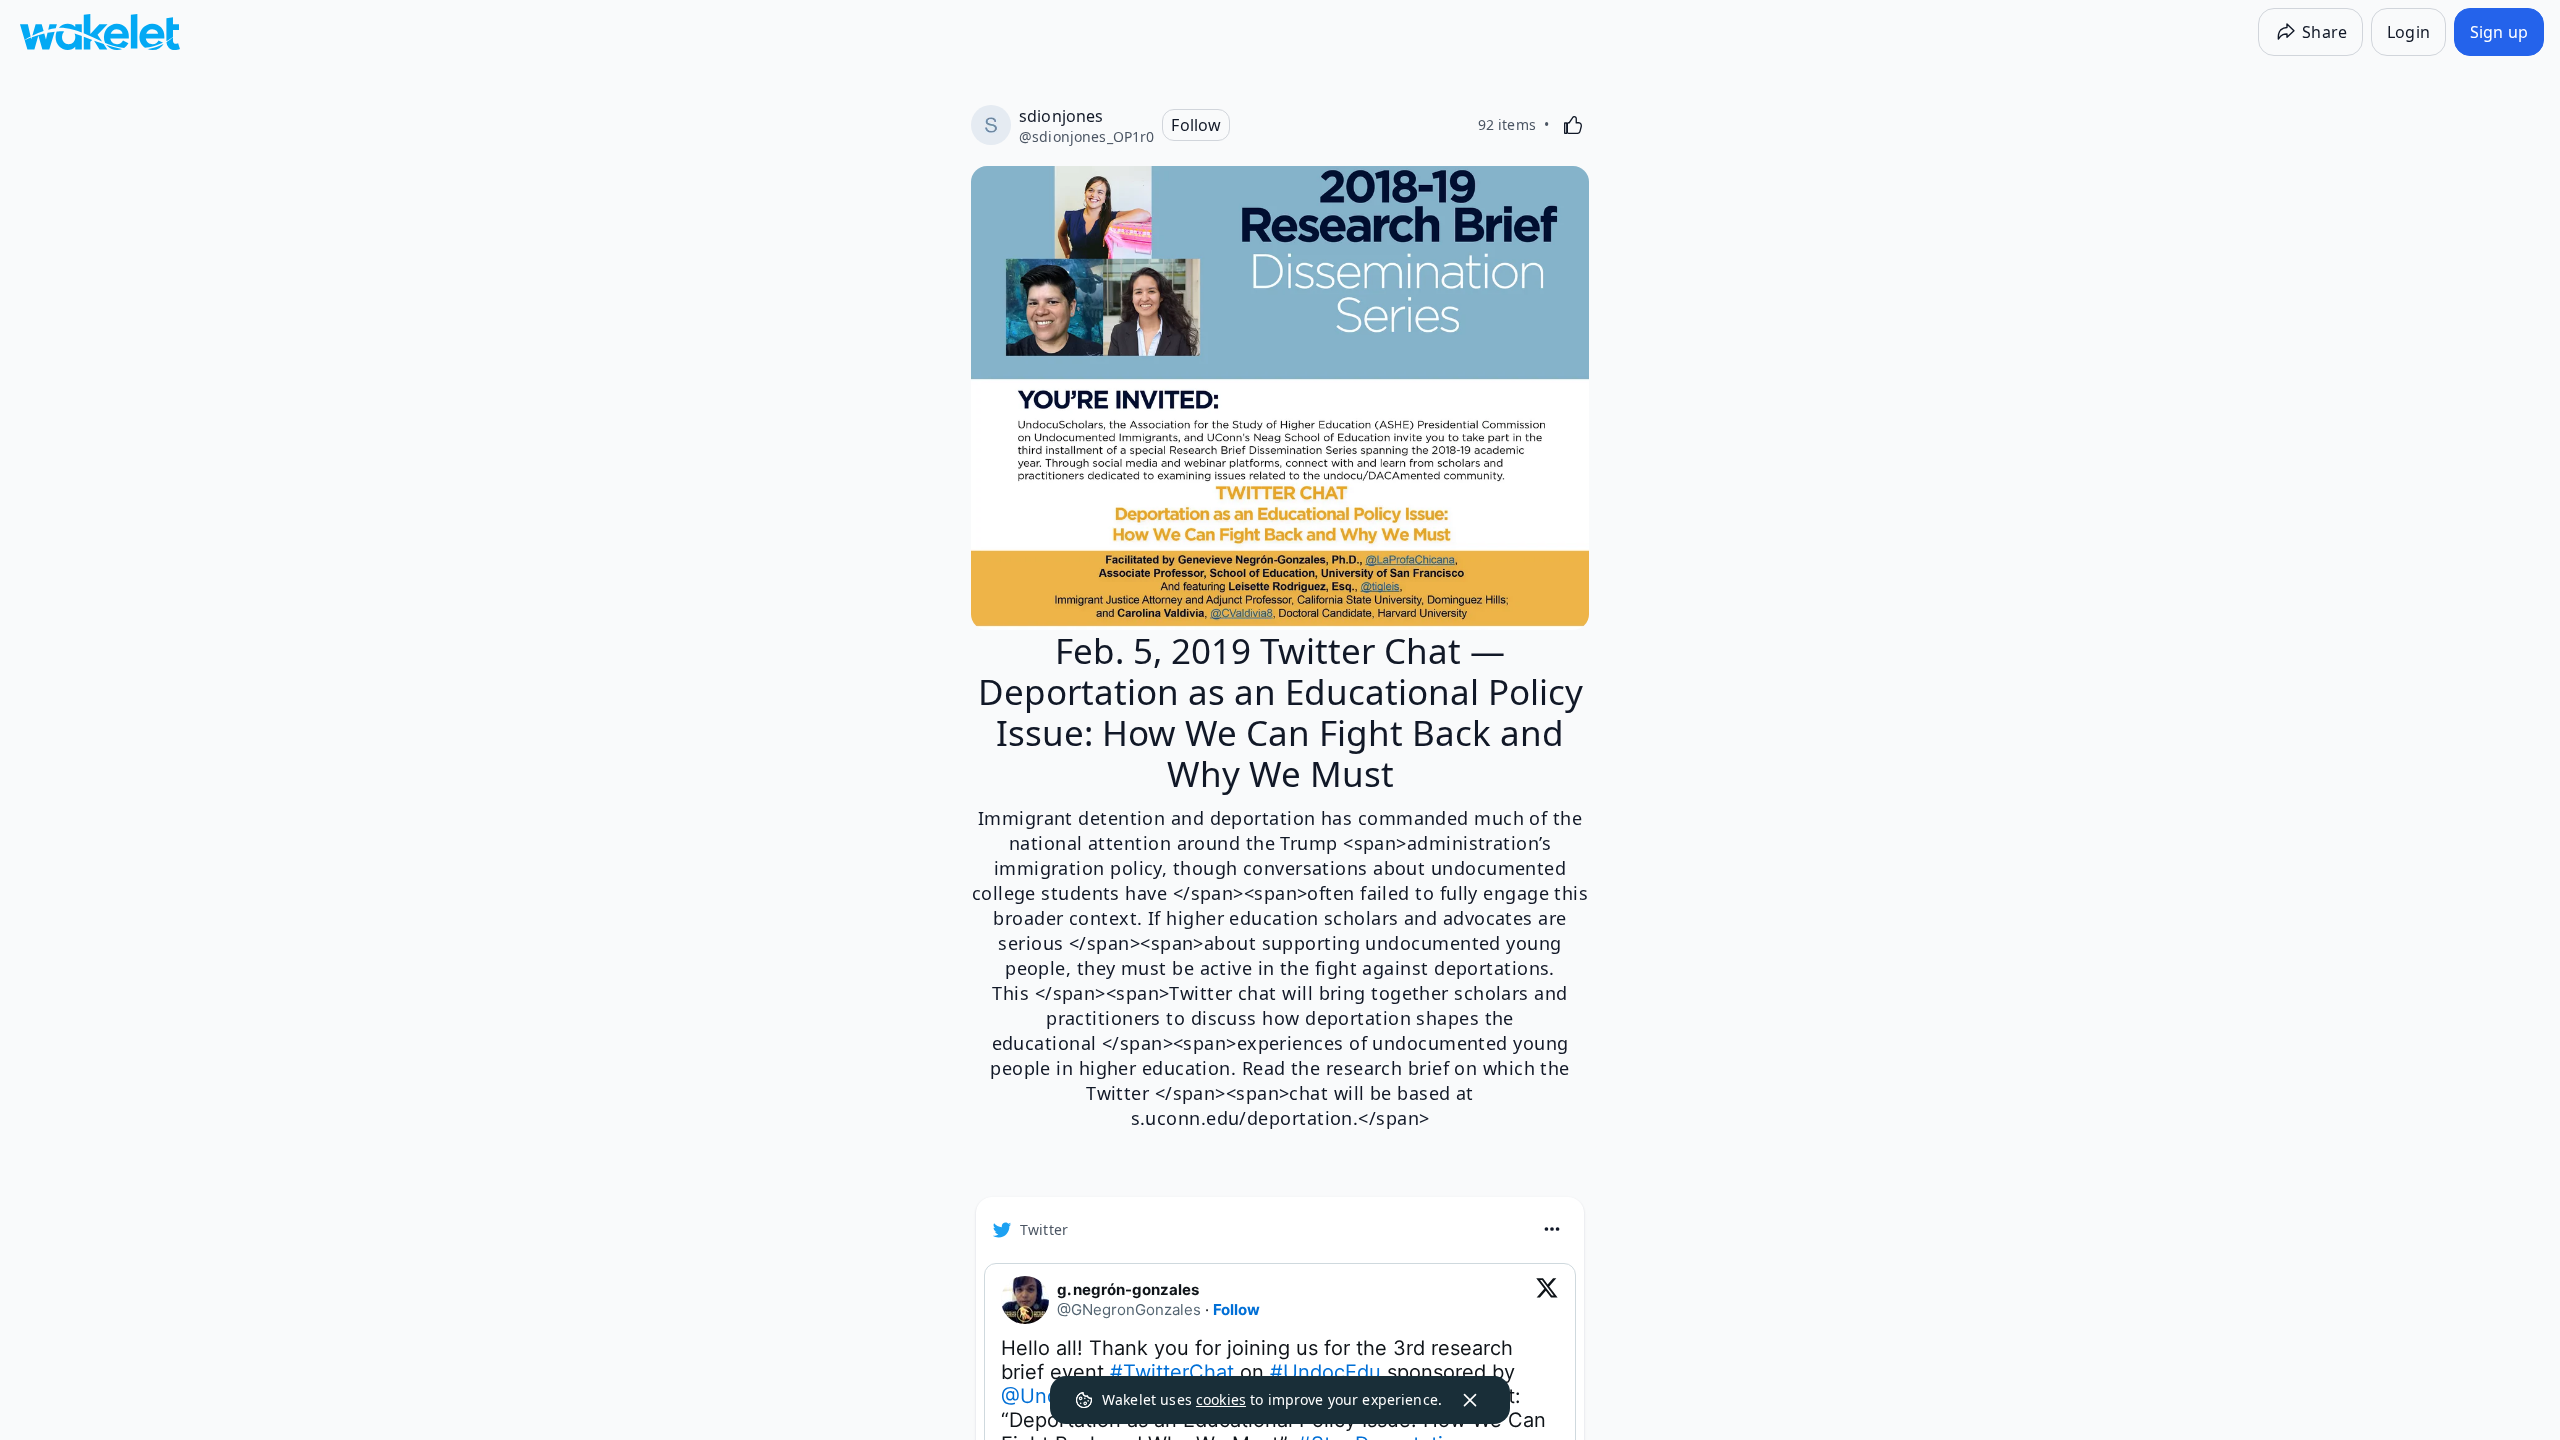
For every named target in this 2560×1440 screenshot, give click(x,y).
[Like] (1573, 125)
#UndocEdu (1325, 1372)
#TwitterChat (1172, 1372)
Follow (1236, 1309)
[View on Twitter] (1547, 1300)
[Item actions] (1552, 1229)
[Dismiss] (1470, 1400)
